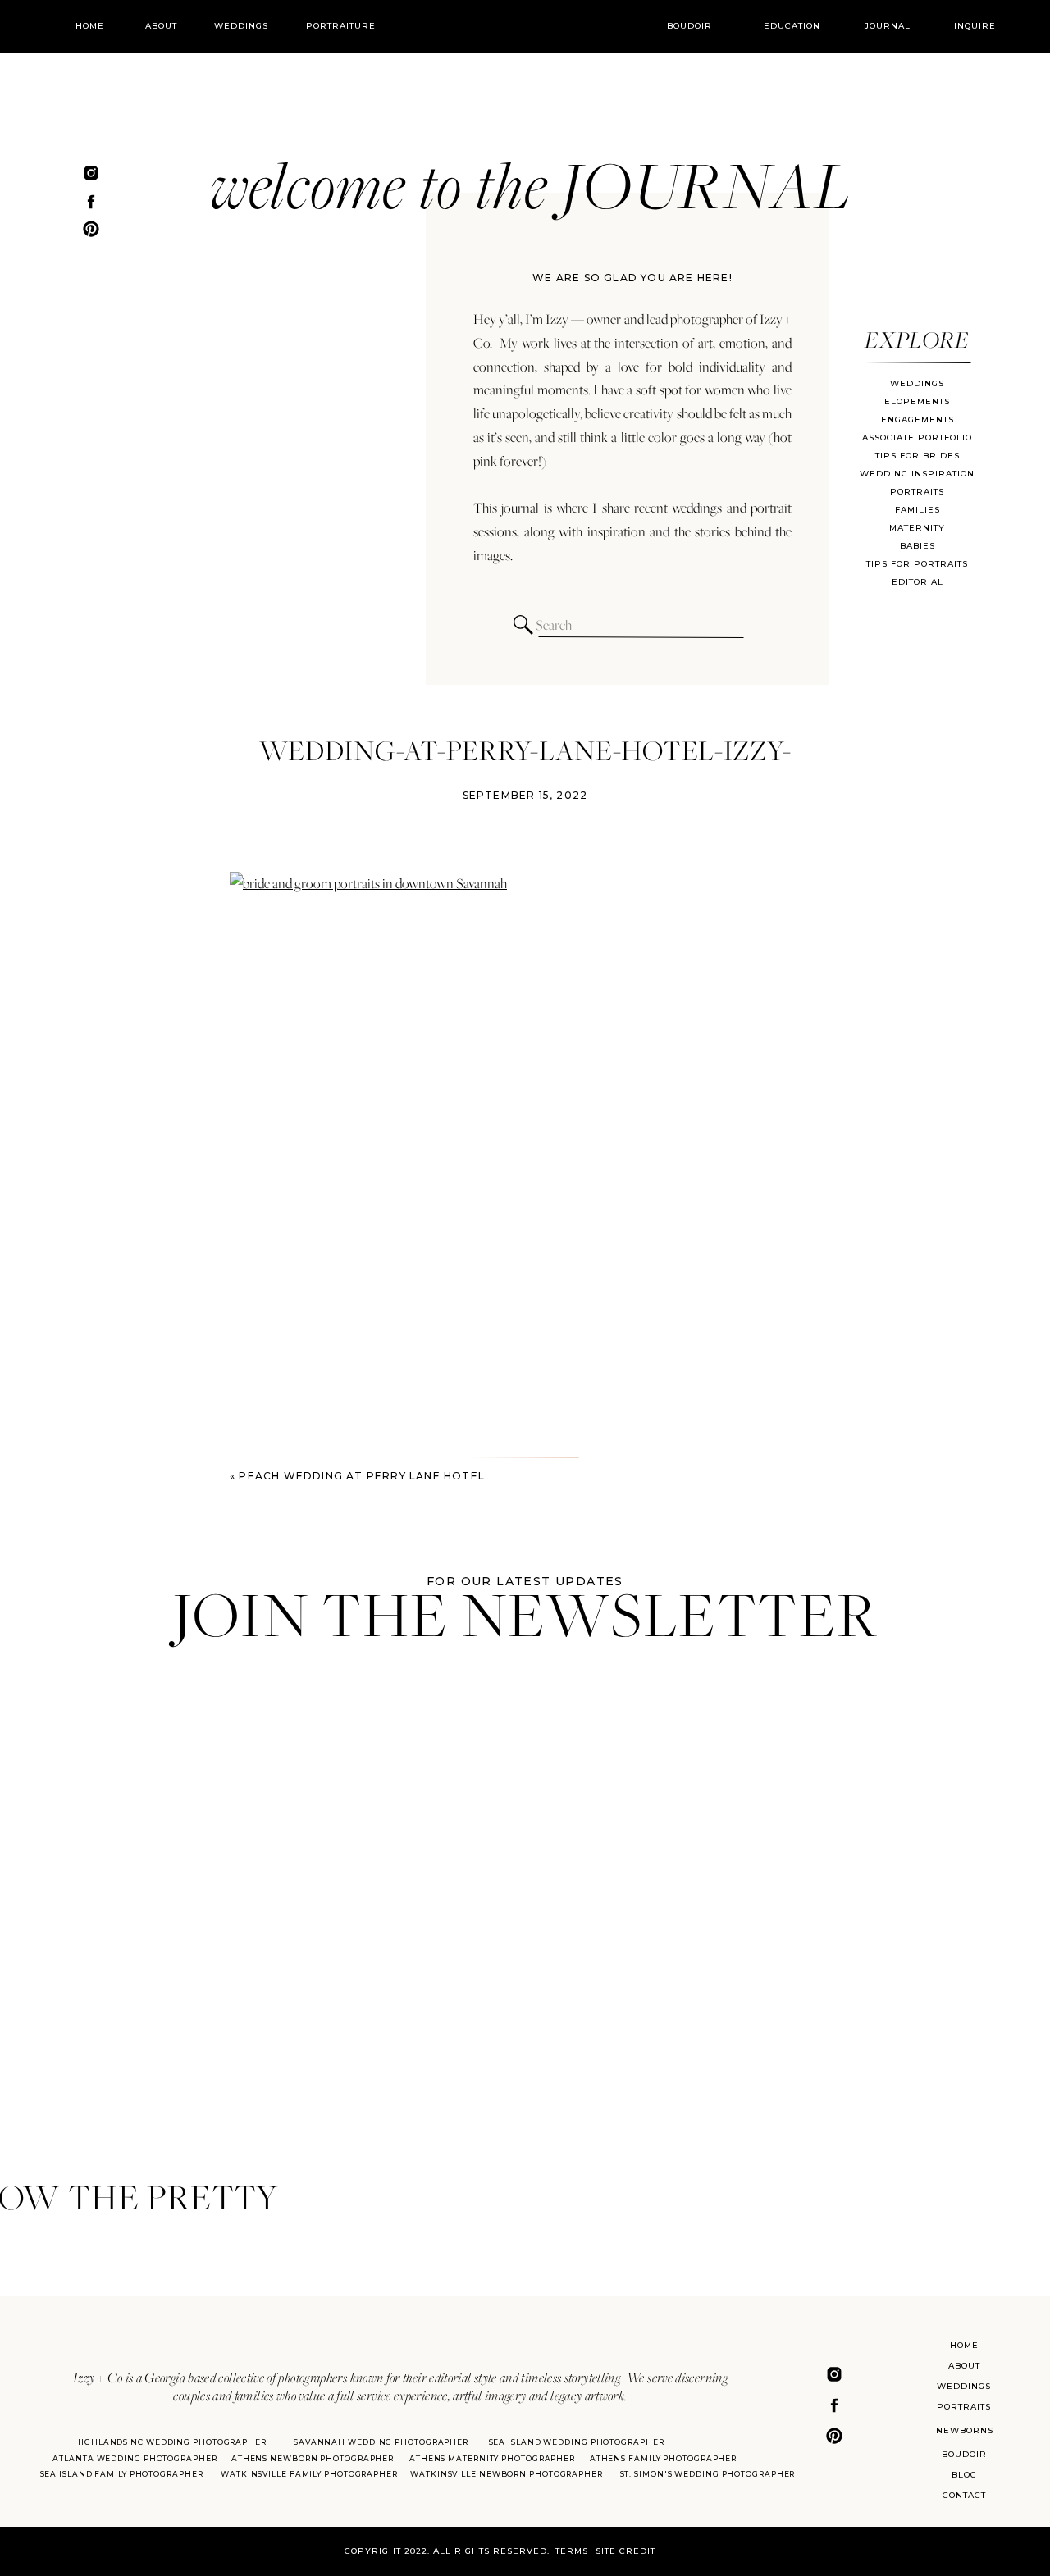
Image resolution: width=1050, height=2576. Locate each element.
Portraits (917, 492)
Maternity (917, 528)
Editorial (918, 582)
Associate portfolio (917, 438)
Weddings (917, 383)
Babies (918, 546)
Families (918, 510)
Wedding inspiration (917, 474)
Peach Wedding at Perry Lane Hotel (362, 1476)
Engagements (918, 419)
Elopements (917, 401)
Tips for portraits (917, 564)
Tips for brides (918, 456)
